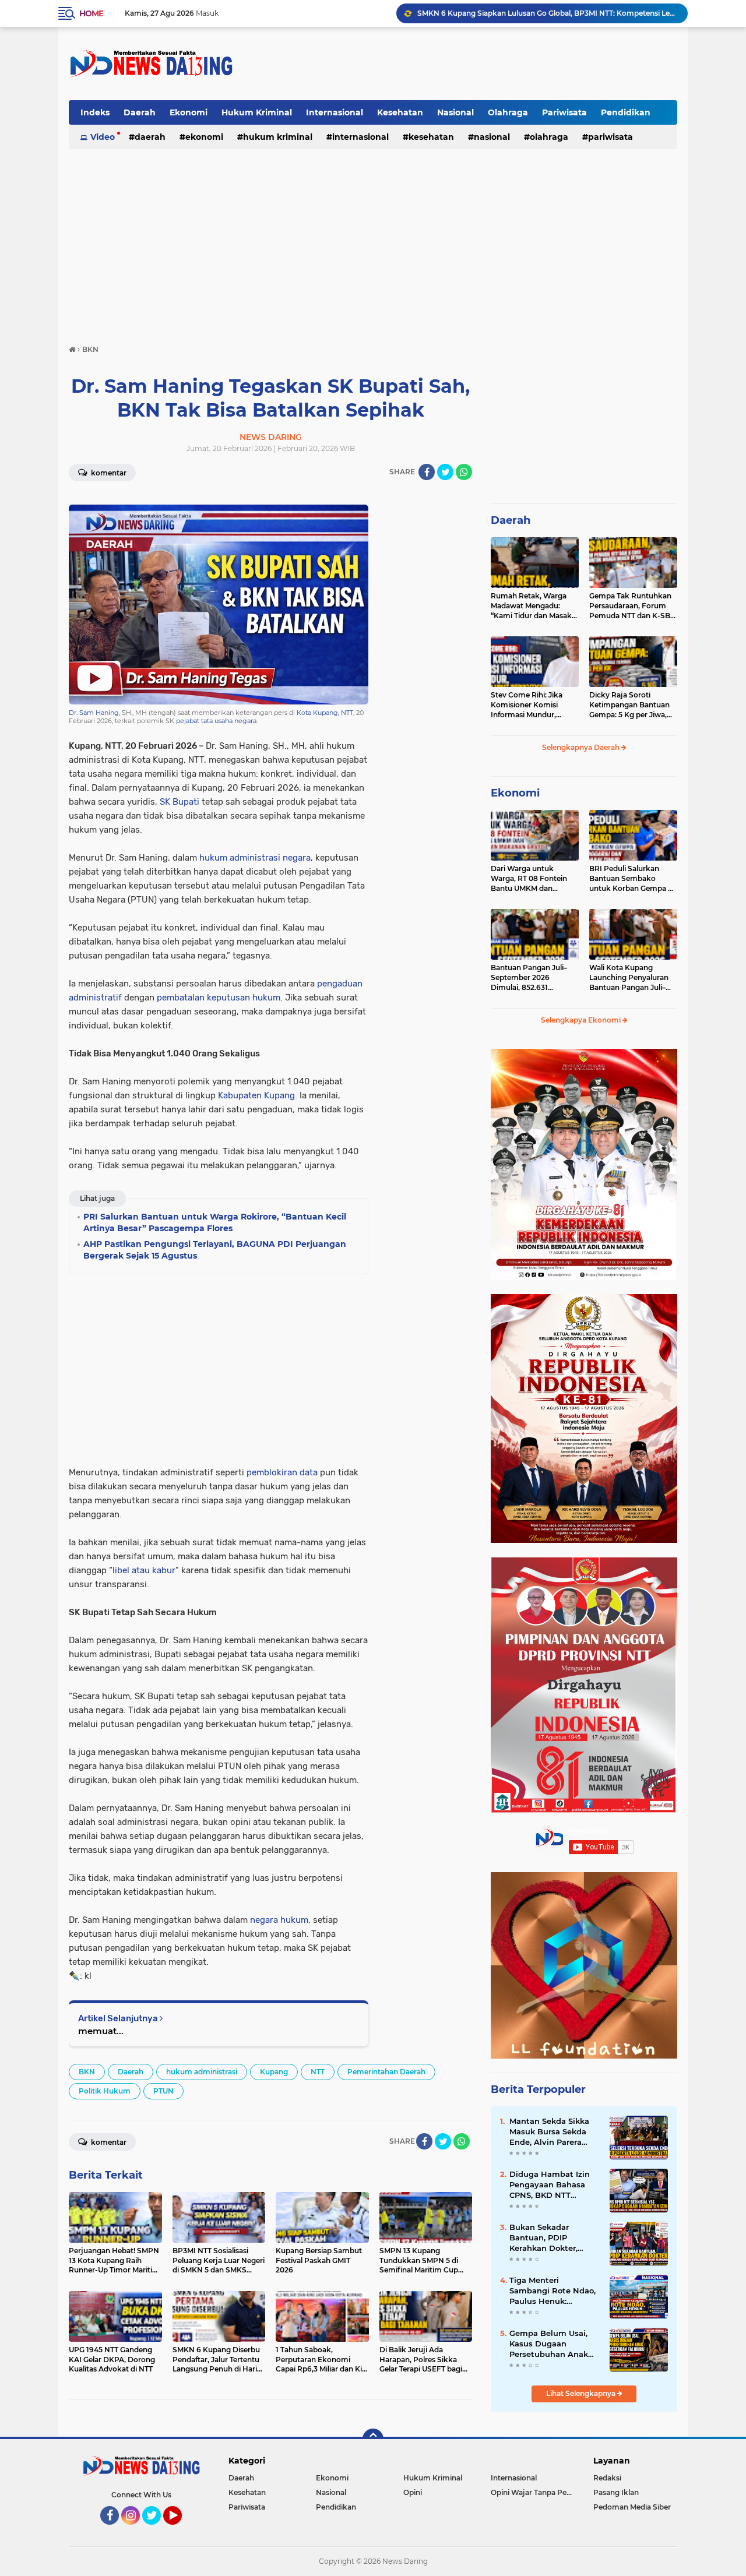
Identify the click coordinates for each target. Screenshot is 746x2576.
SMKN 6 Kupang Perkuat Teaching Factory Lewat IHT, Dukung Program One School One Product (547, 13)
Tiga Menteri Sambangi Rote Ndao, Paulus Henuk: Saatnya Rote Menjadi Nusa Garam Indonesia (554, 2291)
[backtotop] (373, 2439)
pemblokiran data (282, 1472)
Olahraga (508, 112)
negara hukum (279, 1920)
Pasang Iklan (616, 2492)
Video (103, 137)
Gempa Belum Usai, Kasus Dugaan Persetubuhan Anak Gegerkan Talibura (549, 2344)
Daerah (140, 112)
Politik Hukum (105, 2091)
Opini (413, 2492)
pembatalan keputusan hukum (219, 998)
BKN (87, 2072)
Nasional (455, 112)
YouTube (180, 2530)
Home (91, 13)
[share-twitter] (445, 472)
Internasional (335, 112)
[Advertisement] (465, 64)
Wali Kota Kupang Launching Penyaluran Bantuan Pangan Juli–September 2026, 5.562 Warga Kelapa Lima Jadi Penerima (631, 978)
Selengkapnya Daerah (582, 747)
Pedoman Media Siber (632, 2507)
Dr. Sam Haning (94, 713)
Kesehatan (400, 112)
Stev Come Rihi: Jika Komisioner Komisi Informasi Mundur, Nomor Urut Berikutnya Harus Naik (533, 705)
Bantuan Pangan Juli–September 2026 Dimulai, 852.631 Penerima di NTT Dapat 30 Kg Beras (532, 978)
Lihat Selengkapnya (582, 2393)
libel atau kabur (144, 1570)
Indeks (95, 112)
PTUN (163, 2091)
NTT (318, 2072)
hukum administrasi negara (255, 858)
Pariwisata (564, 112)
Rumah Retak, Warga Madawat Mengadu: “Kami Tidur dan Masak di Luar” (531, 606)
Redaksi (607, 2478)
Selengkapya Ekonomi (582, 1020)
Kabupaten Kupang (256, 1095)
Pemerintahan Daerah (386, 2072)
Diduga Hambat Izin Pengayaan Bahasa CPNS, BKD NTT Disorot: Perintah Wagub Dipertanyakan (554, 2185)
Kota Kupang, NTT (325, 713)
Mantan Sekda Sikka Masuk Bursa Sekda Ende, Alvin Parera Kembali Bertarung (549, 2132)
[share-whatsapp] (464, 472)
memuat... (101, 2031)
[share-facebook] (427, 472)
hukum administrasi (202, 2072)
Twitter (157, 2530)
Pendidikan (626, 112)
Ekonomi (189, 112)
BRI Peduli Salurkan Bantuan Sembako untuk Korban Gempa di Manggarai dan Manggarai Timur (632, 879)
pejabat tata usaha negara (216, 721)
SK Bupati (180, 802)
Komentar (108, 473)
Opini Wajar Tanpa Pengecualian (534, 2492)
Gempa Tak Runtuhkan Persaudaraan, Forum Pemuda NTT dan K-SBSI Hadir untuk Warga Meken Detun (633, 606)
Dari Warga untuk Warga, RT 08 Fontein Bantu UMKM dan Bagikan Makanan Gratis (534, 879)
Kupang (274, 2072)
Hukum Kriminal (257, 112)
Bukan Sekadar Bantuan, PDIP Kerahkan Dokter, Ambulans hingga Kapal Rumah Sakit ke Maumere (553, 2238)
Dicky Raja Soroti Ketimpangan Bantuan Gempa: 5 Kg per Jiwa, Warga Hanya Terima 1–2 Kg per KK (632, 705)
